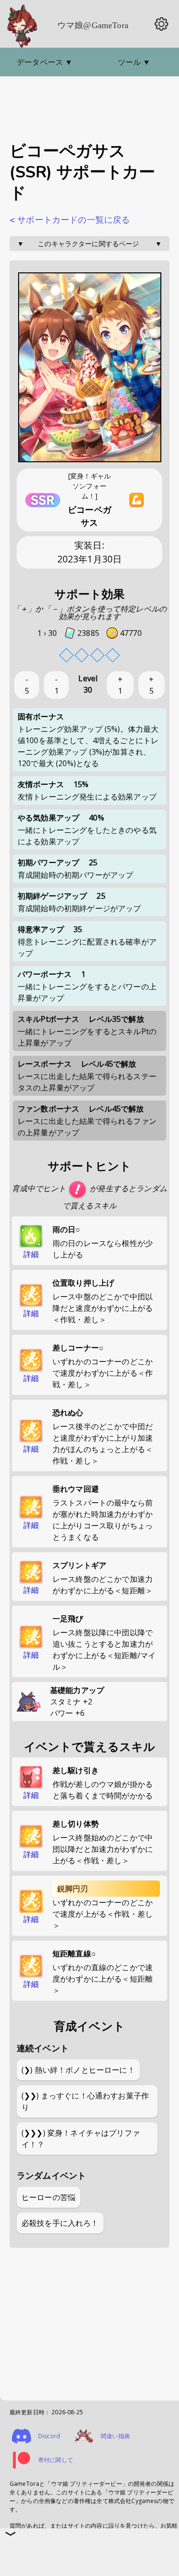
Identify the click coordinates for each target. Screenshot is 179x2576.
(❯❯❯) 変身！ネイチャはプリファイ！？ (81, 2139)
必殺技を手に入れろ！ (60, 2223)
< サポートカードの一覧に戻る (70, 220)
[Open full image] (90, 368)
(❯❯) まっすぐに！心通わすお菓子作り (85, 2101)
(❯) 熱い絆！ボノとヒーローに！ (78, 2070)
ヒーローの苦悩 (48, 2197)
